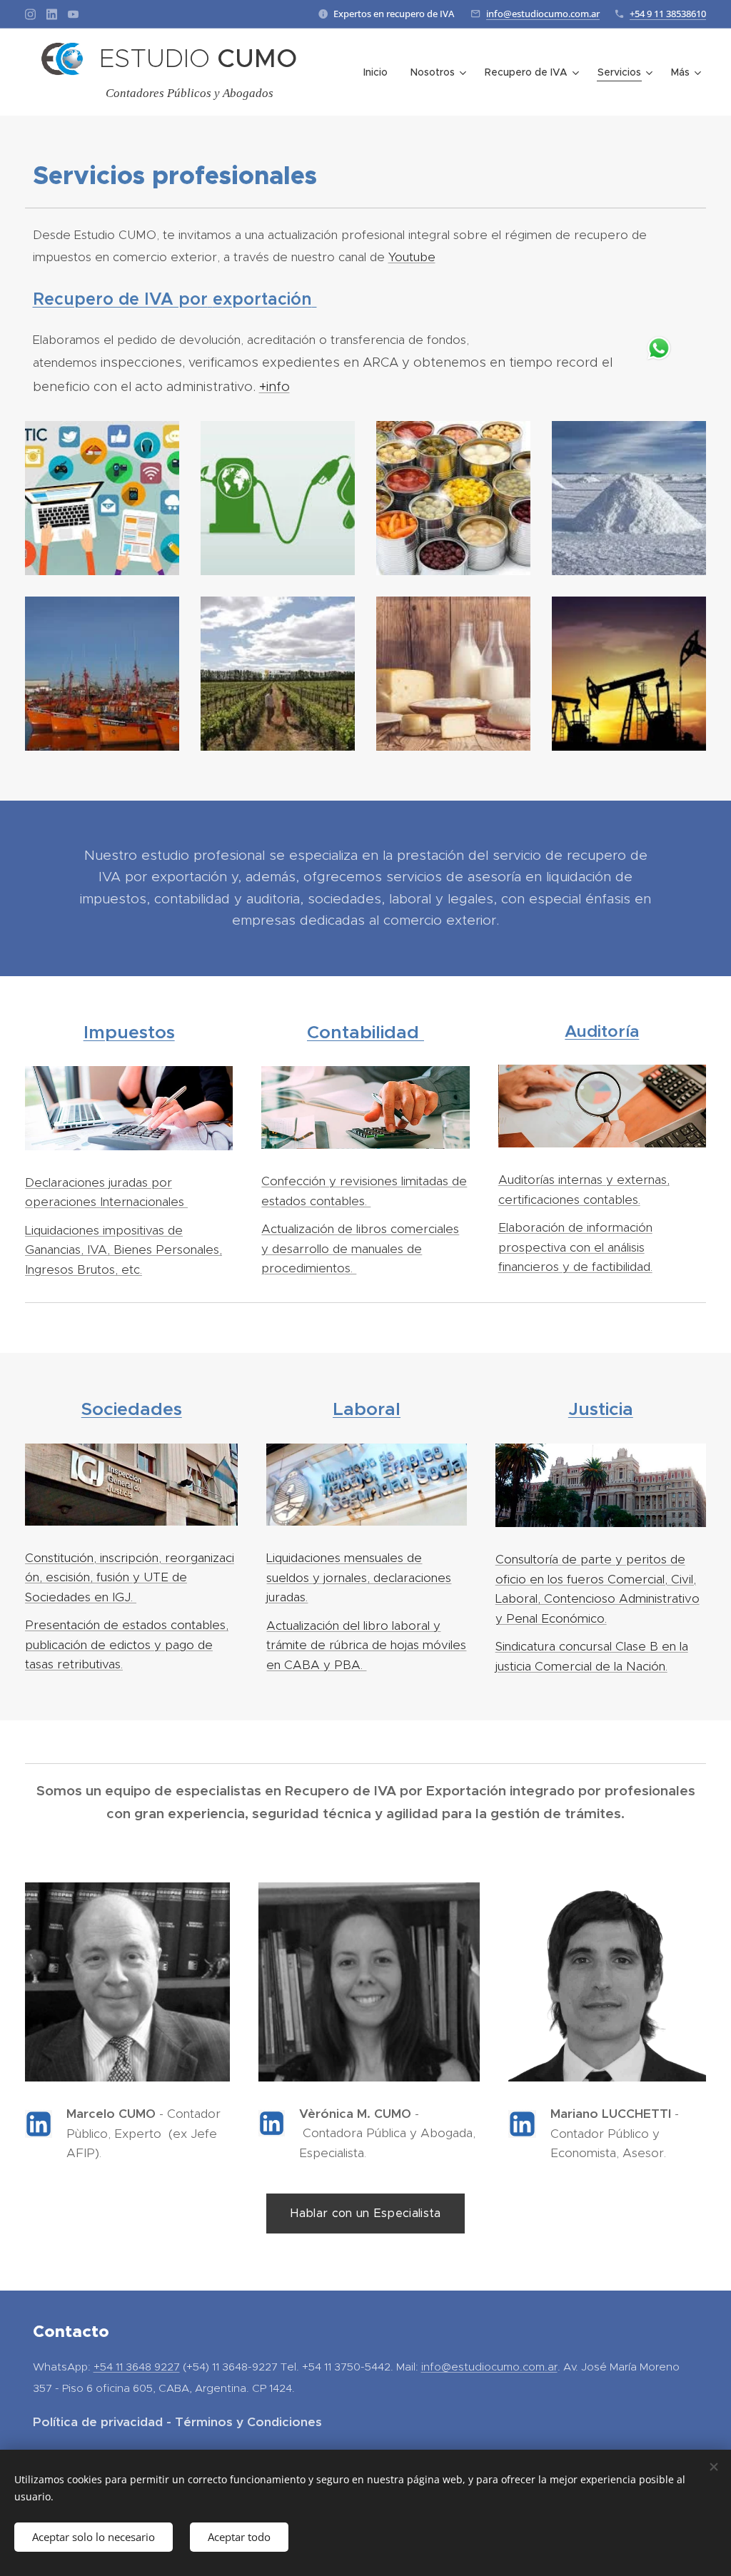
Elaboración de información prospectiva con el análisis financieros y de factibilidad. (575, 1247)
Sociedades (132, 1409)
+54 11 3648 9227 (137, 2367)
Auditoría (602, 1031)
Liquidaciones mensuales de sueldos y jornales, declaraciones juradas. (359, 1577)
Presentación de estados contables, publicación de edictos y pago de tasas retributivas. (127, 1644)
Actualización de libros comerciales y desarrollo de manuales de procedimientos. (360, 1248)
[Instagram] (30, 14)
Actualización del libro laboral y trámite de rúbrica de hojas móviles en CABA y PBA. (366, 1645)
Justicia (601, 1409)
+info (274, 386)
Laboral (367, 1409)
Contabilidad (363, 1032)
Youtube (412, 257)
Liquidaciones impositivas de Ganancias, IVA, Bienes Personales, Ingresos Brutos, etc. (123, 1250)
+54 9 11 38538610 (668, 14)
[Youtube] (73, 14)
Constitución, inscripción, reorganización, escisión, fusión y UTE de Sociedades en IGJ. (130, 1577)
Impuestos (129, 1032)
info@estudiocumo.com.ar (543, 14)
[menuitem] (379, 72)
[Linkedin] (52, 14)
